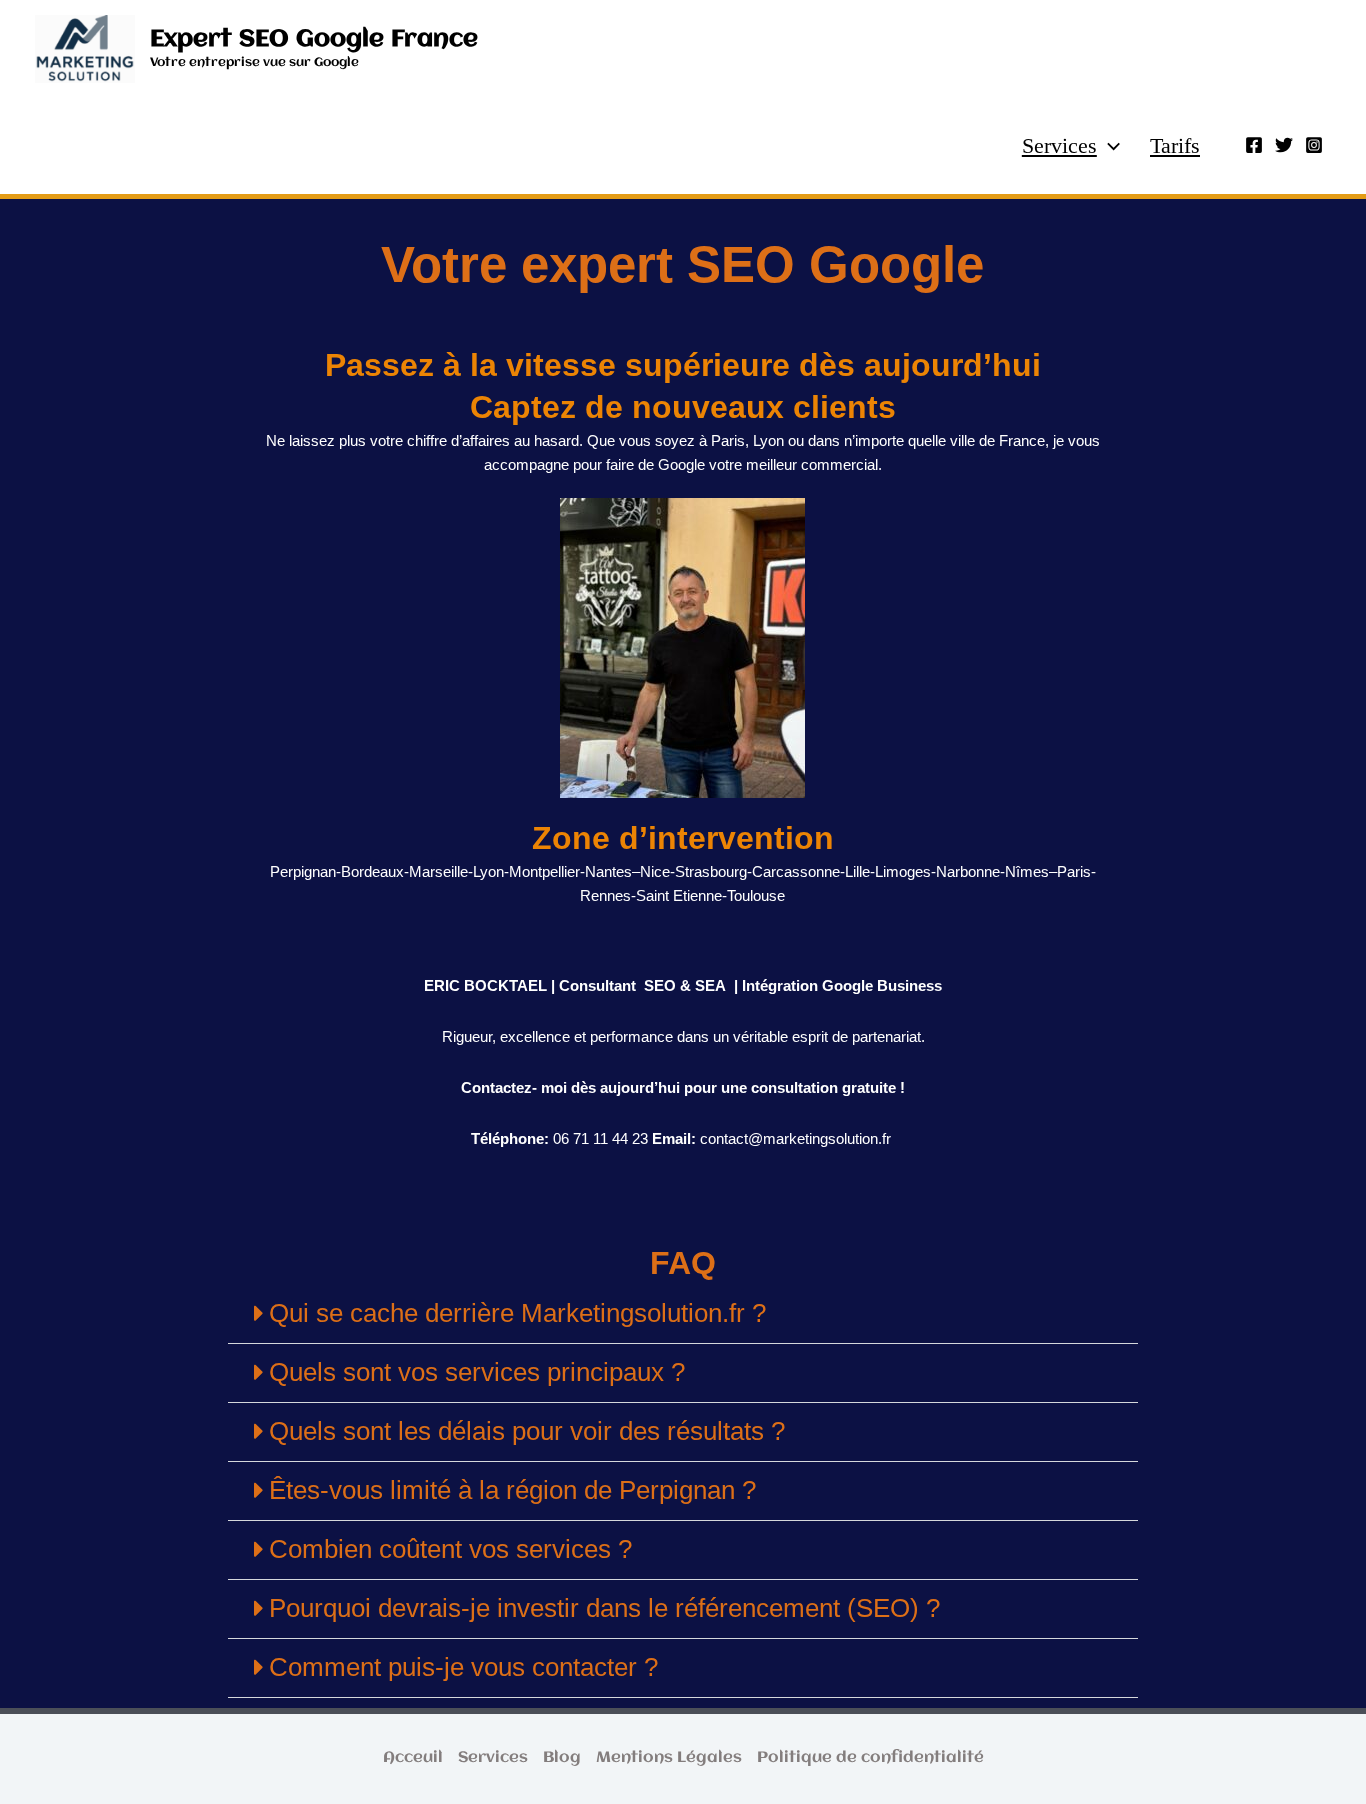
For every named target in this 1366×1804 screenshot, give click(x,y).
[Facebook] (1254, 145)
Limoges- (905, 871)
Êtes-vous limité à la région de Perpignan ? (512, 1490)
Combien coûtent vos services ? (450, 1549)
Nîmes (1027, 871)
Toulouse (756, 895)
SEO (660, 985)
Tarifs (1175, 145)
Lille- (860, 871)
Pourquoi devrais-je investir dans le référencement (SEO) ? (604, 1608)
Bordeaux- (375, 871)
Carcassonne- (798, 871)
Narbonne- (970, 871)
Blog (562, 1758)
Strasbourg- (713, 871)
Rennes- (608, 895)
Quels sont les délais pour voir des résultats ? (527, 1431)
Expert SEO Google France (314, 39)
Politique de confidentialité (870, 1758)
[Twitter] (1284, 145)
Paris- (1076, 871)
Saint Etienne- (681, 895)
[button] (1108, 146)
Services (1059, 145)
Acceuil (413, 1758)
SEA (710, 985)
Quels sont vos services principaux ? (477, 1372)
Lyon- (491, 871)
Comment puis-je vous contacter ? (463, 1667)
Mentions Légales (669, 1758)
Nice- (657, 871)
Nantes (608, 871)
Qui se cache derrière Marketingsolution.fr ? (517, 1313)
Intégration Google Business (840, 985)
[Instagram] (1314, 145)
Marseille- (441, 871)
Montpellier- (547, 871)
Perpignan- (305, 871)
